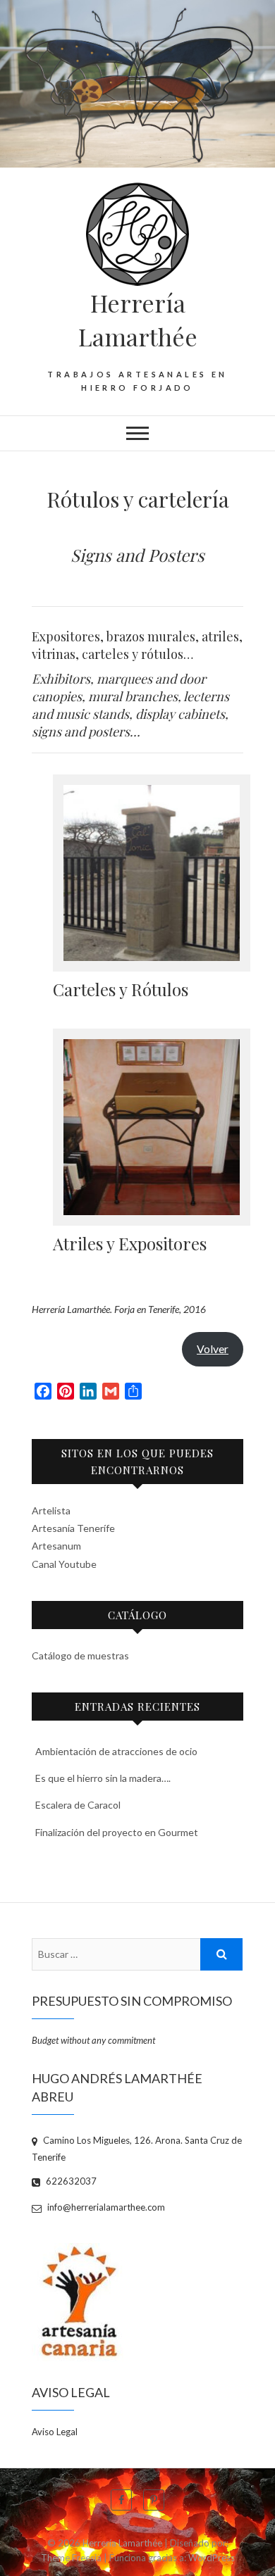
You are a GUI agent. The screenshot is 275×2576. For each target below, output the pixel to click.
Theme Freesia (71, 2558)
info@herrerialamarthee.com (105, 2207)
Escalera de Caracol (78, 1805)
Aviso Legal (55, 2432)
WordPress (212, 2558)
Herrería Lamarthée (138, 320)
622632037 (70, 2181)
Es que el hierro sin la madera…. (103, 1778)
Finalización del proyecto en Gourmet (117, 1832)
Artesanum (56, 1546)
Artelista (51, 1510)
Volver (213, 1349)
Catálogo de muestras (80, 1655)
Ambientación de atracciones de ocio (116, 1751)
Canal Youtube (64, 1564)
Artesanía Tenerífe (73, 1528)
